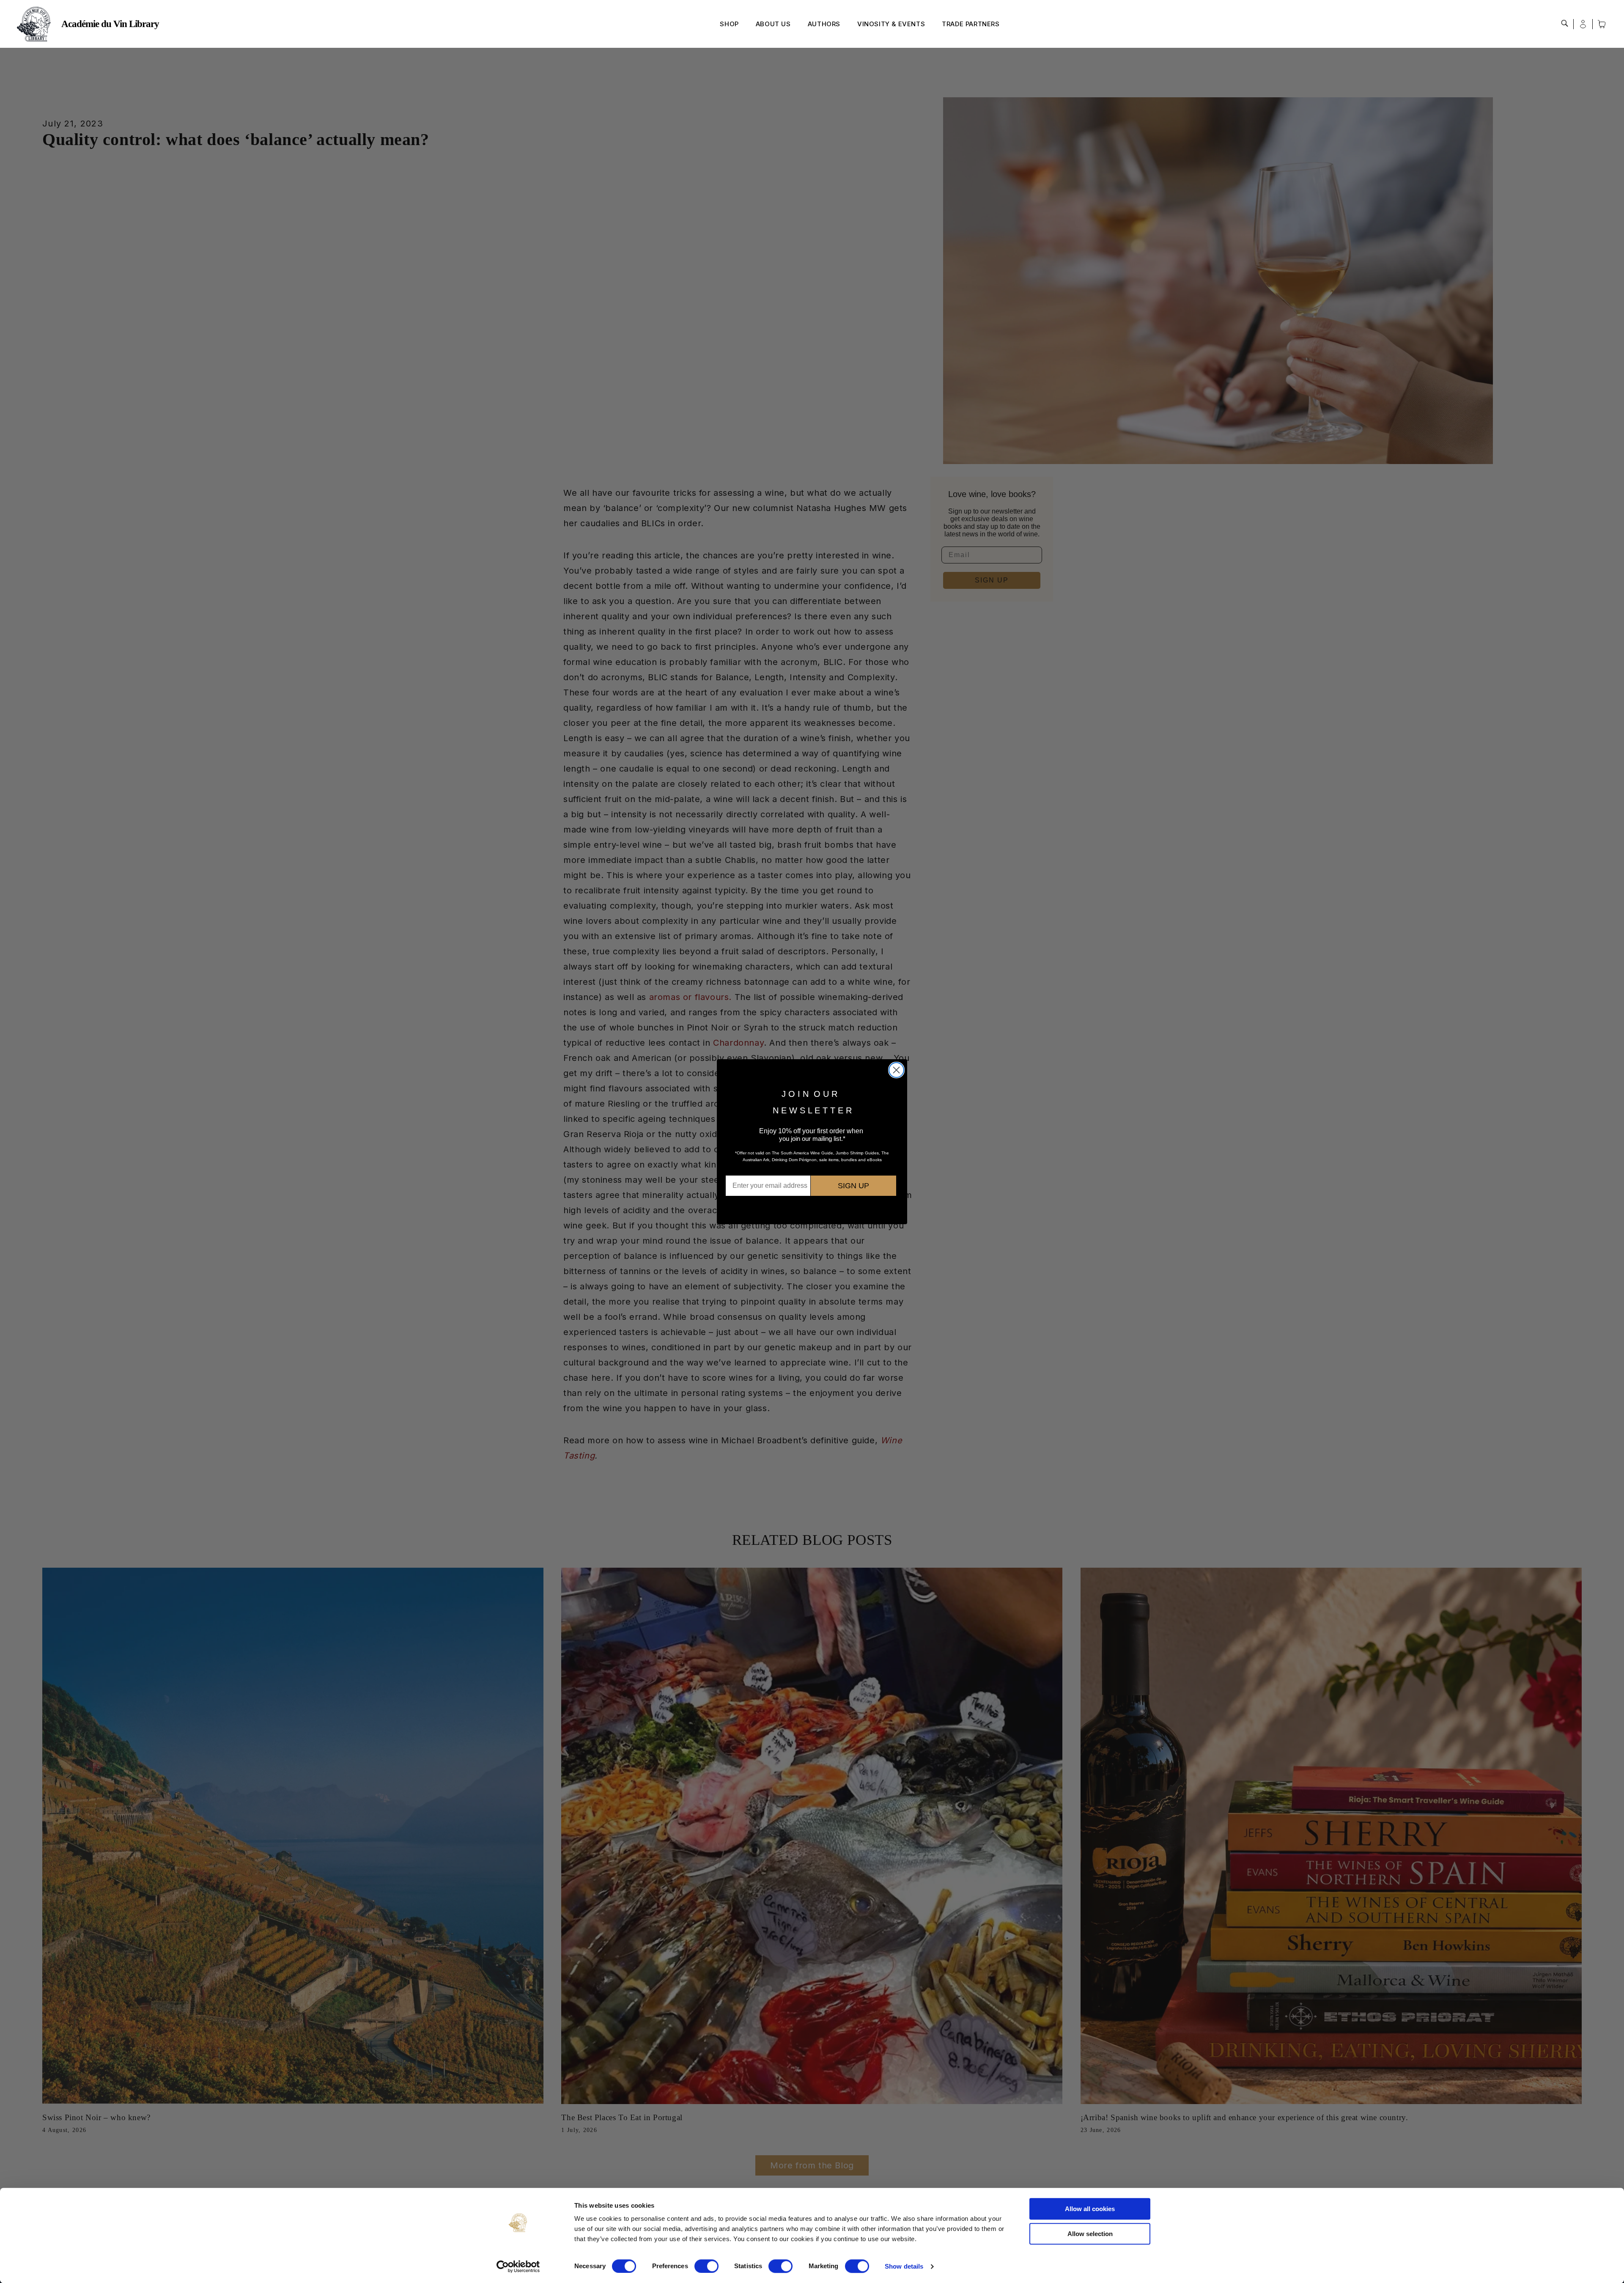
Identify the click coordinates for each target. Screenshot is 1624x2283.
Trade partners (971, 24)
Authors (824, 24)
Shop (729, 24)
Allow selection (1090, 2234)
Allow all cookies (1090, 2209)
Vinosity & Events (891, 24)
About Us (773, 24)
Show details (904, 2266)
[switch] (706, 2266)
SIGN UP (853, 1186)
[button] (1565, 23)
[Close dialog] (896, 1070)
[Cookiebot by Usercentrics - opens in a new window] (518, 2267)
